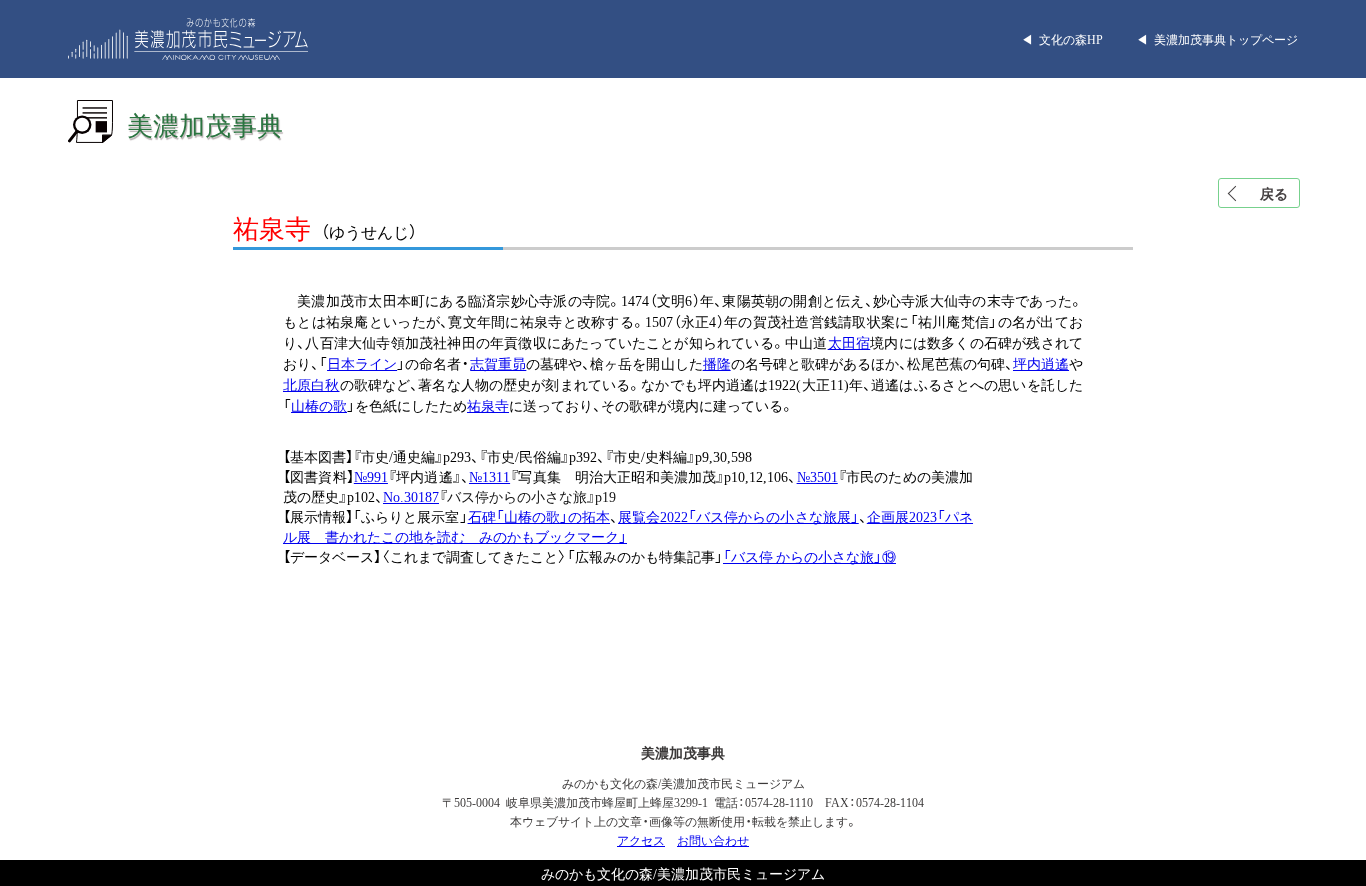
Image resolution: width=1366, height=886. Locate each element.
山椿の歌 (319, 405)
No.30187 (411, 496)
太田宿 (849, 342)
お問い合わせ (713, 840)
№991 (371, 476)
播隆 (717, 363)
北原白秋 (311, 384)
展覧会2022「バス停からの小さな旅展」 (738, 516)
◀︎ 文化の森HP (1062, 39)
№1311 (489, 476)
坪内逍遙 (1041, 363)
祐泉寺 (488, 405)
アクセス (641, 840)
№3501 (817, 476)
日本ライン (362, 363)
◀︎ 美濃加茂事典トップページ (1217, 39)
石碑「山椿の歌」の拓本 (539, 516)
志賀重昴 (498, 363)
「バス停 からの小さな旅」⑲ (809, 556)
